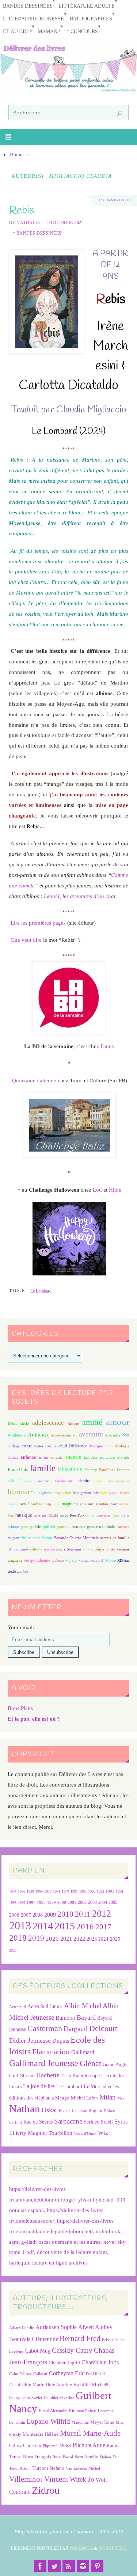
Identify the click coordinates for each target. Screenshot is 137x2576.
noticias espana (26, 2210)
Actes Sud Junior (45, 2006)
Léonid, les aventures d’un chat (80, 896)
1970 (48, 1891)
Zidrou (46, 2490)
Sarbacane (68, 2121)
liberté (13, 1504)
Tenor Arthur (20, 2468)
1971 (57, 1891)
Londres (35, 1504)
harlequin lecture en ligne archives (48, 2263)
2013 (20, 1926)
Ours (116, 1515)
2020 (52, 1939)
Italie (104, 1493)
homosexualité (119, 1481)
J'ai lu (66, 2076)
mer (91, 1504)
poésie (36, 1526)
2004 (103, 1902)
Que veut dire (26, 940)
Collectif (40, 2374)
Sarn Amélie (86, 2457)
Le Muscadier (98, 2087)
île (33, 1493)
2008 (38, 1915)
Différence (78, 1446)
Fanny (108, 1046)
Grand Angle (115, 2065)
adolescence (48, 1423)
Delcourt (103, 2028)
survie (88, 1549)
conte (27, 1446)
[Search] (119, 114)
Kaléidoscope (86, 2076)
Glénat (90, 2063)
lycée (56, 1504)
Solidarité (21, 1549)
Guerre (26, 1481)
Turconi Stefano (48, 2468)
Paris (125, 1515)
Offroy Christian (25, 2445)
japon (114, 1493)
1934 (13, 1891)
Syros (121, 2122)
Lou (97, 1190)
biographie (113, 1435)
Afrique (73, 1424)
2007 (26, 1915)
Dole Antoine (59, 2385)
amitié (92, 1422)
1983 (83, 1891)
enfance (28, 1457)
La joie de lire (39, 2086)
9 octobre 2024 (66, 223)
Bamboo (65, 2018)
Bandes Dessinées (28, 6)
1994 (119, 1891)
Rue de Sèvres (38, 2122)
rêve (23, 1538)
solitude (36, 1549)
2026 (13, 1950)
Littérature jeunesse (33, 19)
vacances (123, 1549)
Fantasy (91, 1470)
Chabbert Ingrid (64, 2363)
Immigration (82, 1493)
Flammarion (51, 2052)
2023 (92, 1939)
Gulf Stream (22, 2076)
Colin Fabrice (20, 2374)
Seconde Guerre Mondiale (76, 1538)
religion (13, 1538)
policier (49, 1526)
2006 (14, 1915)
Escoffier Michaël (91, 2385)
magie (67, 1504)
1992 (100, 1891)
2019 (36, 1938)
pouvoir (63, 1527)
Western (110, 1561)
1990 (92, 1891)
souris (61, 1549)
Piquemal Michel (57, 2446)
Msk (121, 2098)
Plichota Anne (89, 2445)
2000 (62, 1902)
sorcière (49, 1549)
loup (47, 1504)
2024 (103, 1939)
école (109, 1446)
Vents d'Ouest (85, 2133)
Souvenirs (74, 1549)
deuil (63, 1446)
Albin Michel (83, 2006)
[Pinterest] (97, 2566)
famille (43, 1468)
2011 (83, 1914)
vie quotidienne (37, 1560)
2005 (113, 1902)
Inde (96, 1493)
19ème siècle (18, 1424)
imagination (62, 1493)
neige (64, 1515)
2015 (65, 1926)
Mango (62, 2098)
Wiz (103, 2133)
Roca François (37, 2457)
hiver (99, 1481)
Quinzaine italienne (34, 1080)
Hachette (48, 2075)
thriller (111, 1549)
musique (24, 1515)
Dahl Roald (95, 2374)
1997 (31, 1903)
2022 (79, 1939)
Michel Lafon (84, 2098)
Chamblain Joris (100, 2362)
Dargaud (76, 2029)
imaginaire (44, 1493)
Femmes (123, 1470)
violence (58, 1561)
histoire (84, 1481)
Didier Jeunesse (30, 2040)
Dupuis (61, 2041)
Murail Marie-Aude (90, 2433)
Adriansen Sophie (56, 2327)
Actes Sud (18, 2007)
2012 (102, 1913)
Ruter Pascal (63, 2457)
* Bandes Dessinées (37, 233)
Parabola (81, 2548)
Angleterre (17, 1435)
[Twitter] (54, 2566)
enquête (73, 1457)
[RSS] (69, 2566)
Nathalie (28, 223)
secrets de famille (115, 1538)
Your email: (21, 1627)
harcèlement (63, 1481)
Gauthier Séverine (59, 2398)
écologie (122, 1446)
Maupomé (80, 2422)
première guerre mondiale (93, 1526)
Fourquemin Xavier (26, 2398)
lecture (125, 1493)
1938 (30, 1891)
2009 (50, 1915)
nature (53, 1515)
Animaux (38, 1435)
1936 (22, 1891)
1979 (65, 1891)
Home (16, 155)
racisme (123, 1526)
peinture (14, 1527)
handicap (43, 1481)
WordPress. (112, 2548)
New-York (77, 1515)
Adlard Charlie (22, 2328)
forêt (11, 1481)
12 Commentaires (115, 200)
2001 (72, 1902)
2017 (103, 1927)
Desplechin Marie (27, 2385)
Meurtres (102, 1504)
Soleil (107, 2122)
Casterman (45, 2028)
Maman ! (49, 32)
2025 (115, 1939)
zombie (22, 1571)
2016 (85, 1926)
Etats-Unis (18, 1470)
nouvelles (103, 1515)
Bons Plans (20, 1708)
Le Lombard (41, 1291)
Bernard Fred (80, 2338)
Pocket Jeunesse (73, 2111)
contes (39, 1446)
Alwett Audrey (95, 2327)
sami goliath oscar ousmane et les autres (55, 2242)
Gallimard (83, 2052)
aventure (91, 1434)
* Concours (82, 32)
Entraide (123, 1457)
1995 (13, 1903)
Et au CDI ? (17, 32)
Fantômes (107, 1470)
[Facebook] (40, 2566)
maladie (80, 1504)
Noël (91, 1515)
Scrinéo (92, 2122)
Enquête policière (99, 1457)
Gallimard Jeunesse (44, 2063)
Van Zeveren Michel (83, 2468)
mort (114, 1504)
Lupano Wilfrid (48, 2421)
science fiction (40, 1538)
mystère (40, 1515)
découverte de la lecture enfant (72, 2252)
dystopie (96, 1446)
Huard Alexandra (53, 2411)
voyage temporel (91, 1561)
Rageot (96, 2111)
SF (10, 1549)
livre (23, 1504)
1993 (110, 1891)
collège (14, 1446)
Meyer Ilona (102, 2422)
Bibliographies (91, 19)
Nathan (25, 2109)
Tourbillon (60, 2133)
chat (126, 1435)
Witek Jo (82, 2479)
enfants (56, 1457)
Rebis (21, 210)
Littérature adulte (87, 6)
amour (118, 1422)
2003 (92, 1903)
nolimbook (108, 2231)
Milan (108, 2097)
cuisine (51, 1446)
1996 (22, 1903)
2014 (43, 1926)
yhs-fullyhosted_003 (102, 2199)
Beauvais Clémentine (34, 2339)
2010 (65, 1914)
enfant (43, 1457)
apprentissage (61, 1435)
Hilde (115, 1190)
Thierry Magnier (28, 2133)
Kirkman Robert (83, 2411)
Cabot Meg (37, 2351)
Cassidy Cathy (72, 2350)
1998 (41, 1903)
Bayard (86, 2018)
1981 (74, 1891)
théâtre (99, 1549)
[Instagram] (83, 2566)
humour (19, 1492)
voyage (71, 1560)
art (75, 1435)
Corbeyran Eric (67, 2373)
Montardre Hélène (41, 2434)
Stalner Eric (110, 2457)
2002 (82, 1903)
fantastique (70, 1469)
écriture (13, 1457)
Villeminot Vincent (39, 2479)
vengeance (15, 1561)
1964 (39, 1891)
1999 (52, 1902)
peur (25, 1526)
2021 (66, 1939)
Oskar (50, 2110)
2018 (18, 1938)
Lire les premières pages (38, 923)
